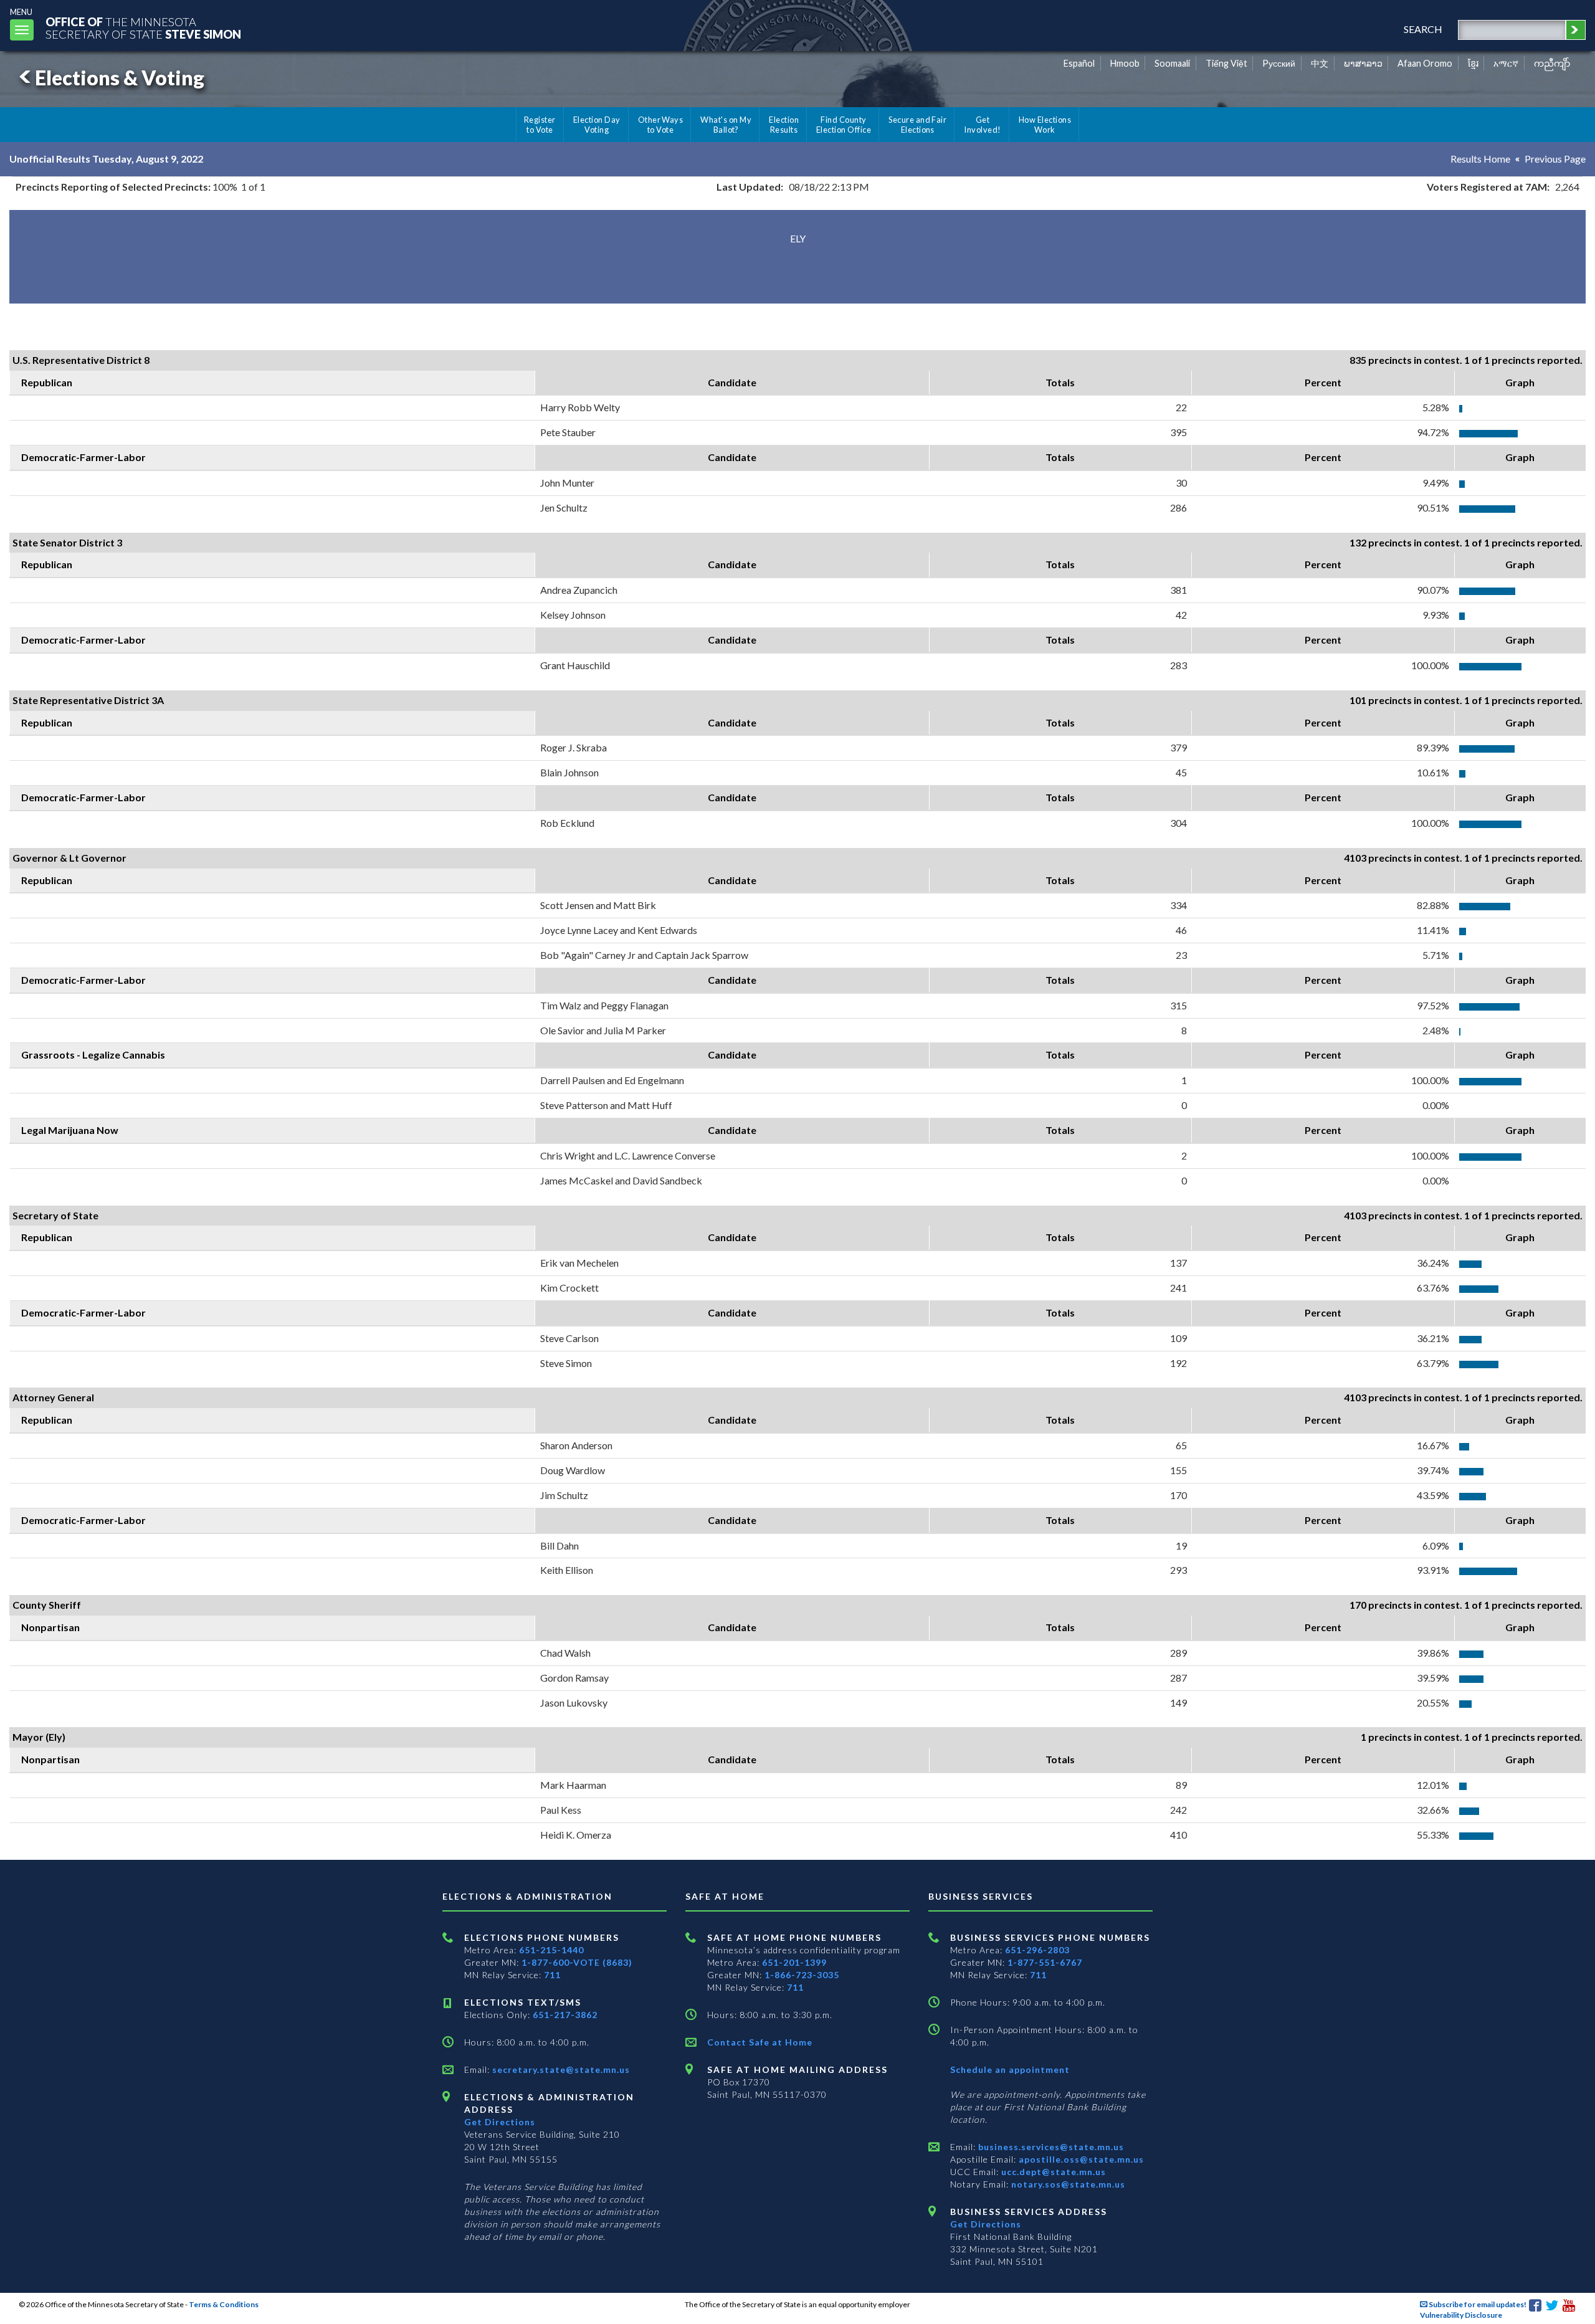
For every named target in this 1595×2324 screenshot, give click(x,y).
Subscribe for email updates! (1477, 2304)
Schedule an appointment (1010, 2069)
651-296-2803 (1037, 1950)
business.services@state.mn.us (1050, 2147)
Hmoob (1125, 63)
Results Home (1480, 159)
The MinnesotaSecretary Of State (143, 28)
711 (552, 1975)
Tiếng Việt (1226, 63)
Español (1079, 63)
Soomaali (1172, 63)
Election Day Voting (597, 125)
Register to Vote (540, 125)
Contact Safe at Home (760, 2042)
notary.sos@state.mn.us (1067, 2184)
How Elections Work (1045, 125)
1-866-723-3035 (802, 1975)
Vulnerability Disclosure (1461, 2315)
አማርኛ (1506, 63)
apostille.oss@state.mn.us (1080, 2159)
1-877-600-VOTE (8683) (577, 1962)
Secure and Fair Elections (917, 125)
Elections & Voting (120, 78)
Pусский (1279, 63)
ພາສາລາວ (1363, 63)
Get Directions (500, 2122)
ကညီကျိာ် (1552, 63)
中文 (1320, 63)
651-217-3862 (565, 2015)
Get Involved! (982, 125)
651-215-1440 (551, 1950)
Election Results (784, 125)
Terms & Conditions (224, 2304)
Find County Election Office (844, 125)
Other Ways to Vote (661, 125)
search (1423, 29)
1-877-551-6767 (1045, 1962)
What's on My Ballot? (726, 125)
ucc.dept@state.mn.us (1052, 2172)
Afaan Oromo (1425, 63)
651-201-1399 (794, 1962)
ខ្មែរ (1473, 63)
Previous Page (1555, 159)
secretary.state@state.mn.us (560, 2069)
